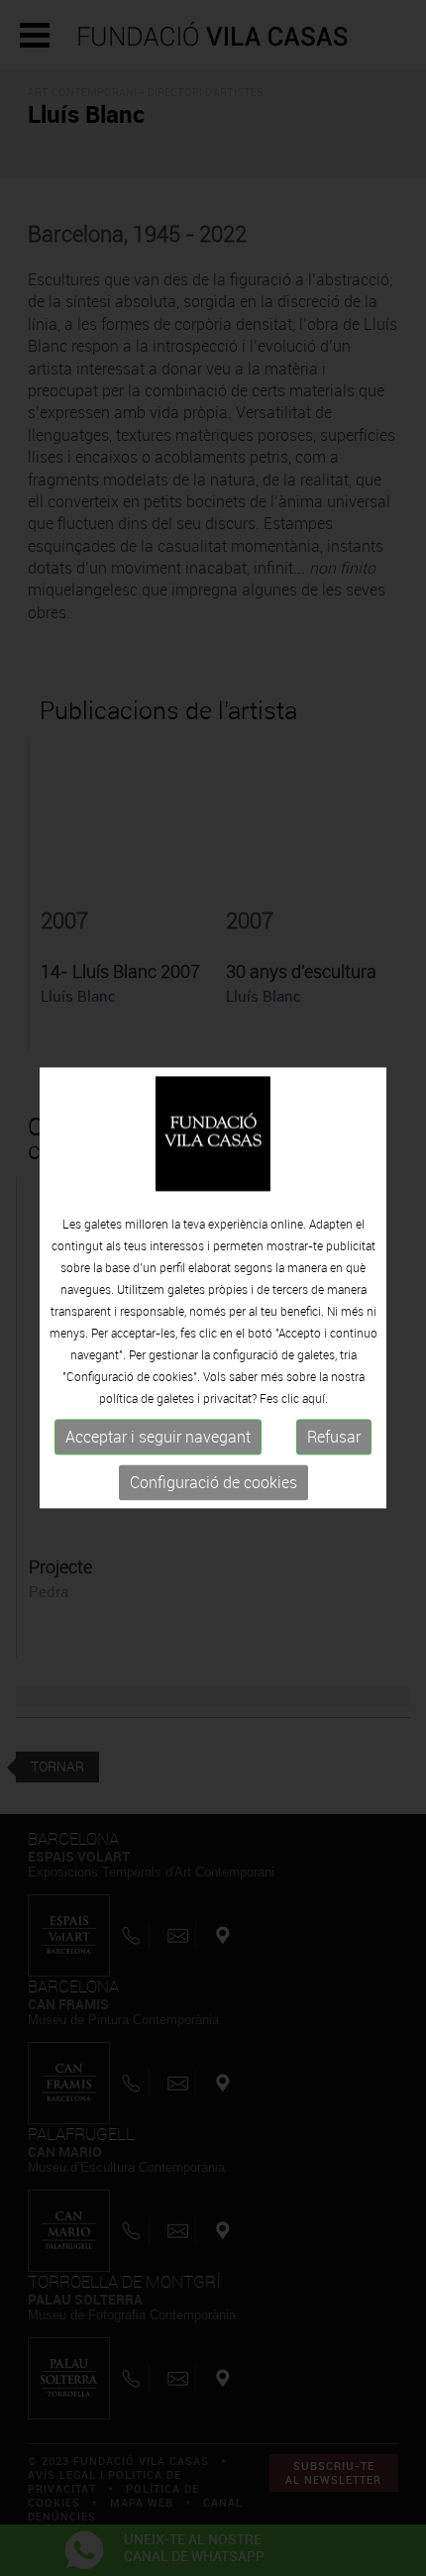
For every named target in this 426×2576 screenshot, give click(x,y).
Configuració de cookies (213, 1482)
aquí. (315, 1398)
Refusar (334, 1437)
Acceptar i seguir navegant (158, 1437)
